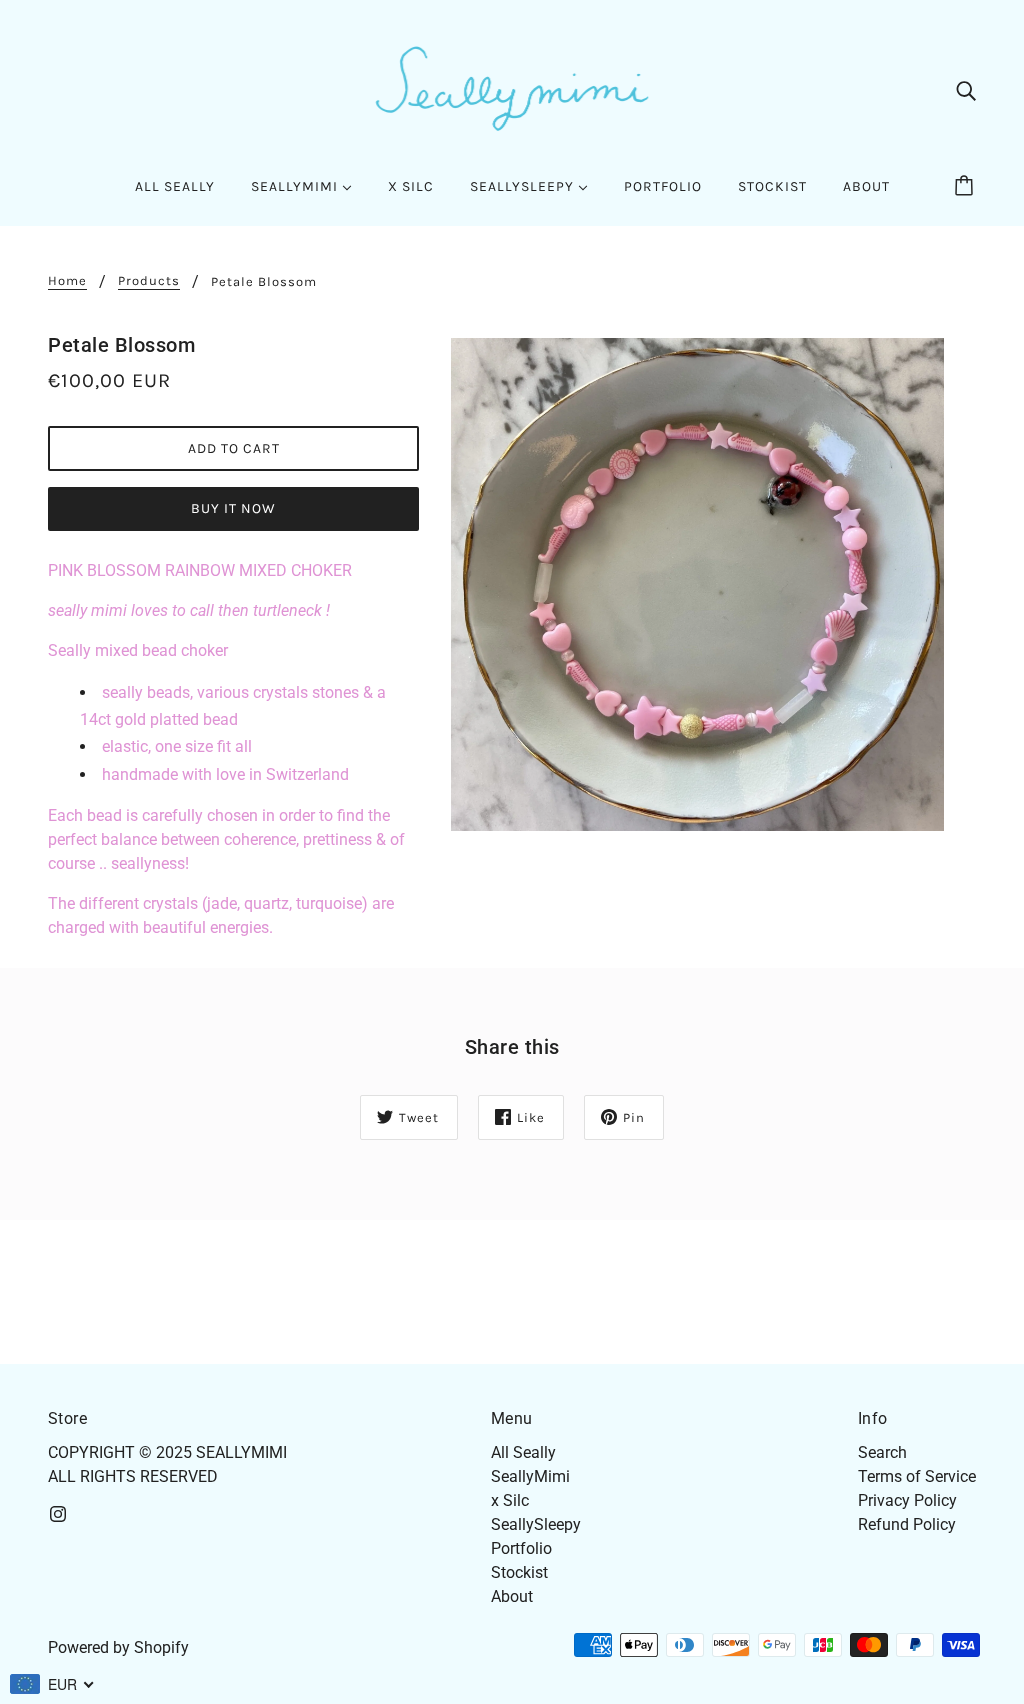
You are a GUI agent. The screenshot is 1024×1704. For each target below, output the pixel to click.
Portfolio (521, 1548)
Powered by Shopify (118, 1647)
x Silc (510, 1500)
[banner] (512, 88)
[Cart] (967, 187)
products (149, 281)
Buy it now (233, 508)
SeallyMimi (530, 1476)
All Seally (523, 1452)
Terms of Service (917, 1476)
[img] (966, 90)
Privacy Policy (907, 1500)
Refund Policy (907, 1524)
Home (67, 281)
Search (882, 1452)
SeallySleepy (536, 1524)
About (512, 1596)
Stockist (519, 1572)
